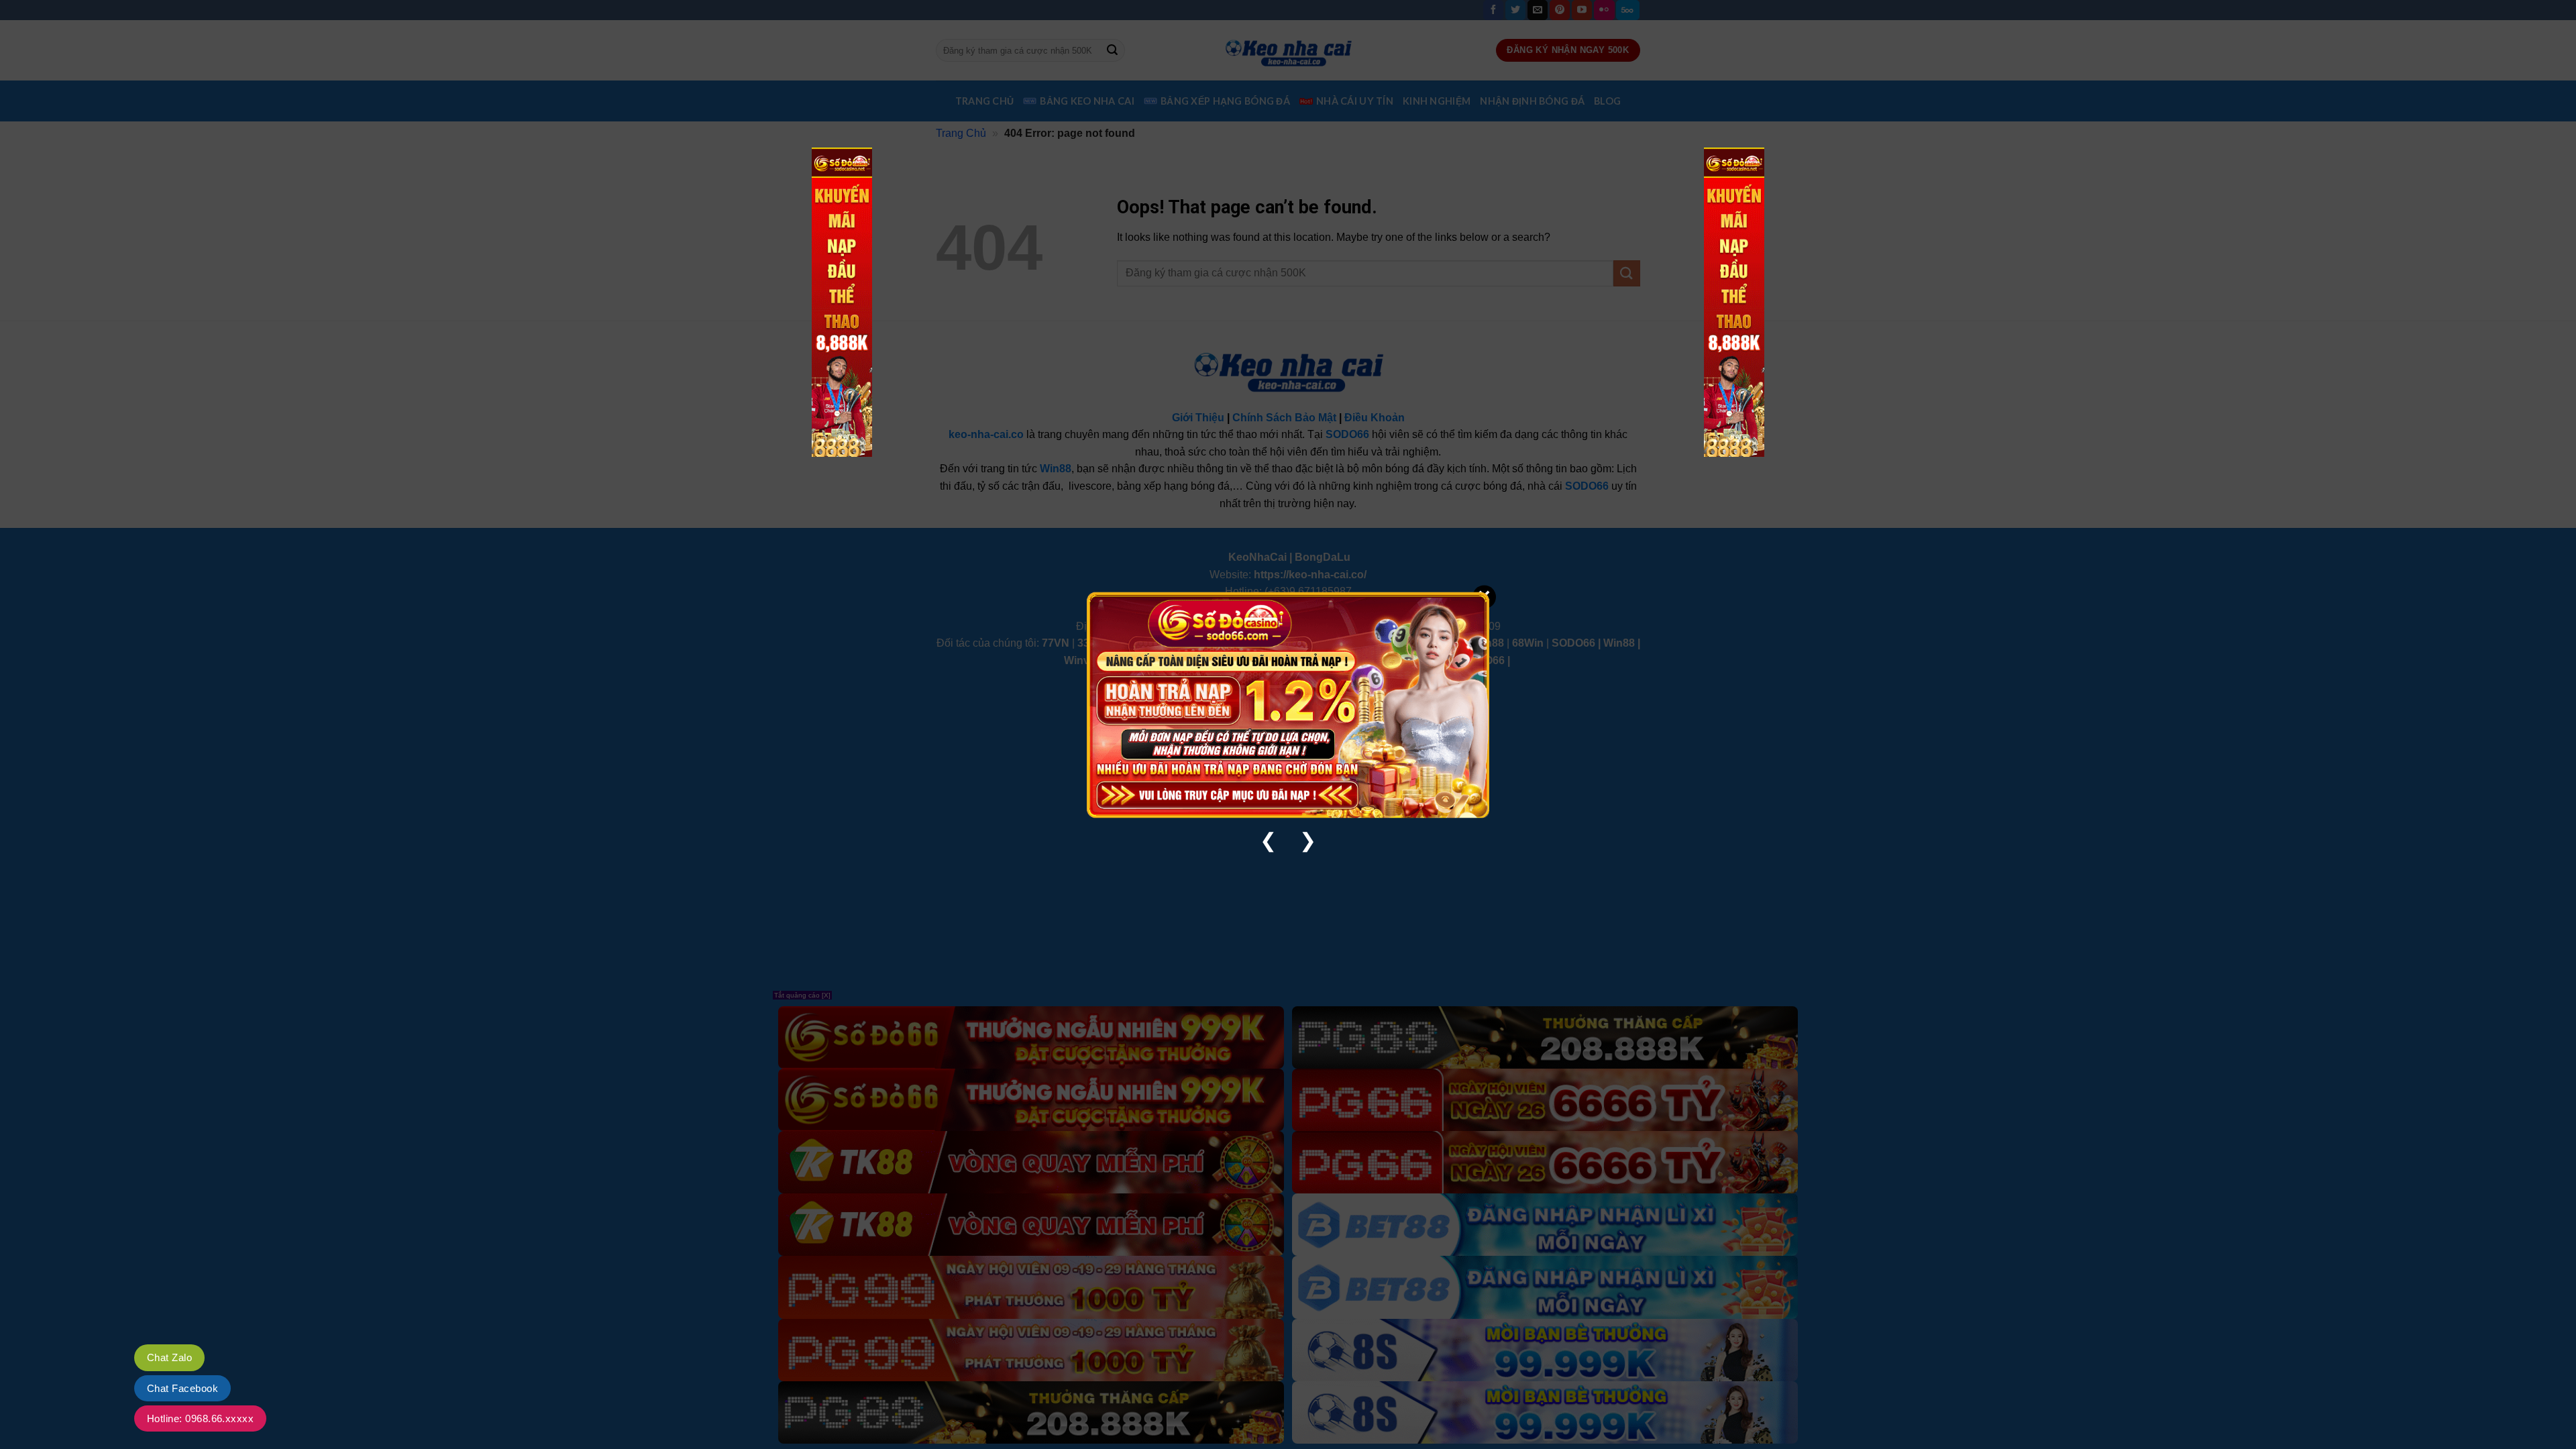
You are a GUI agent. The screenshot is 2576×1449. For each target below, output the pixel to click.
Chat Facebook (182, 1388)
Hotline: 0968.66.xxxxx (200, 1418)
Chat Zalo (169, 1357)
